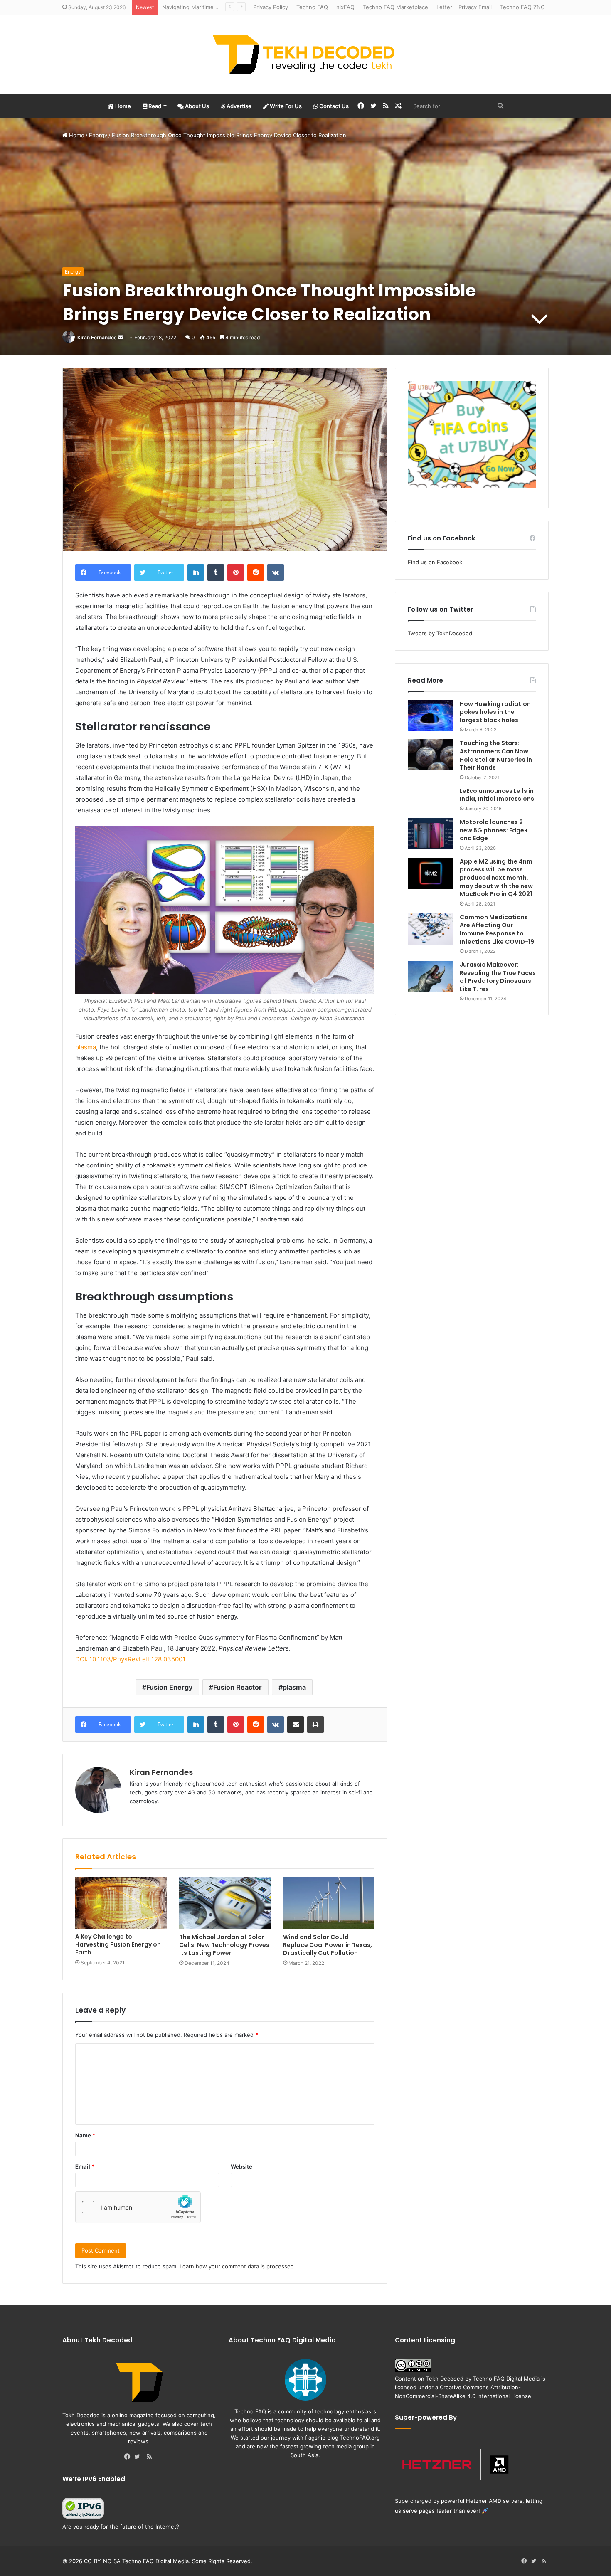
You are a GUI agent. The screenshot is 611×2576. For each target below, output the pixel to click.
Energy (98, 135)
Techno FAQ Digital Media (506, 2379)
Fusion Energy (169, 1687)
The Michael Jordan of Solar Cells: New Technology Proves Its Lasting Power (224, 1945)
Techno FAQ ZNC (522, 7)
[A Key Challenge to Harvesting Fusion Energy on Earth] (121, 1903)
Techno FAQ (312, 7)
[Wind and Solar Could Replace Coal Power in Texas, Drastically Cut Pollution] (329, 1903)
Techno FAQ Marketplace (395, 7)
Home (122, 106)
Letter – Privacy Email (464, 7)
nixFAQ (345, 7)
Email (85, 2166)
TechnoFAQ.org (360, 2438)
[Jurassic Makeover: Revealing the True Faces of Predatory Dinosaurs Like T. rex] (431, 976)
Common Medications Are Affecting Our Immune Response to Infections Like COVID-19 (497, 929)
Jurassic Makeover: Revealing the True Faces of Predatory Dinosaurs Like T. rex (498, 977)
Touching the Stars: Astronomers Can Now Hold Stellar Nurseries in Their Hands (496, 755)
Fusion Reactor (238, 1687)
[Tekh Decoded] (305, 54)
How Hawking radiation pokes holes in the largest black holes (495, 712)
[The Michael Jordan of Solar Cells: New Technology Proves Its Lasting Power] (225, 1903)
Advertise (238, 106)
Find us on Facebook (435, 562)
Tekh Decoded (445, 2379)
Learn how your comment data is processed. (238, 2266)
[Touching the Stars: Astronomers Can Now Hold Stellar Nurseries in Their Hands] (431, 755)
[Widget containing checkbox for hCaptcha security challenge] (138, 2207)
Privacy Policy (271, 7)
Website (241, 2166)
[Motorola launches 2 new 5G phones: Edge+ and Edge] (431, 834)
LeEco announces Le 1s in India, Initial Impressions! (498, 795)
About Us (196, 106)
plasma (86, 1047)
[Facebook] (129, 2457)
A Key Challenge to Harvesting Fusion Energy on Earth (118, 1944)
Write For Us (285, 106)
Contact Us (333, 106)
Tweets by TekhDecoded (440, 633)
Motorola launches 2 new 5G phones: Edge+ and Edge (494, 830)
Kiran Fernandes (97, 337)
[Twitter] (139, 2457)
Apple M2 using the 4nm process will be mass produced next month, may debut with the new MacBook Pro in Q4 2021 (496, 878)
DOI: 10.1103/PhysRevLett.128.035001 (130, 1659)
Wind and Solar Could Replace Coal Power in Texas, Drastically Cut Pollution (328, 1945)
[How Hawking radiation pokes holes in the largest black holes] (431, 716)
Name (85, 2135)
